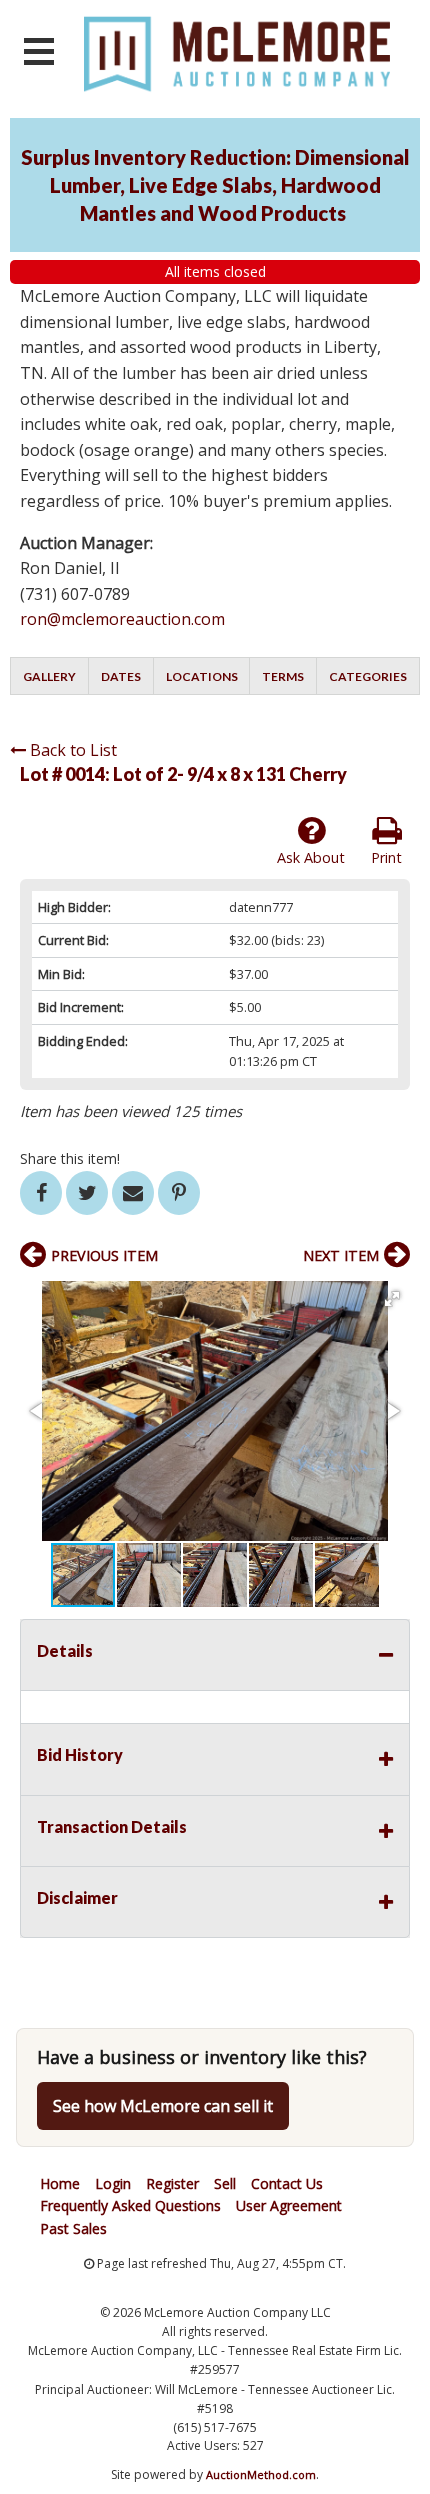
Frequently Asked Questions (130, 2205)
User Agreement (289, 2205)
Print (386, 857)
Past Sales (73, 2228)
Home (60, 2183)
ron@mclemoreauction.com (122, 619)
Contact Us (287, 2183)
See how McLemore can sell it (163, 2106)
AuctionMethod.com (261, 2474)
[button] (392, 1299)
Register (172, 2183)
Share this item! (70, 1158)
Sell (225, 2183)
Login (113, 2183)
